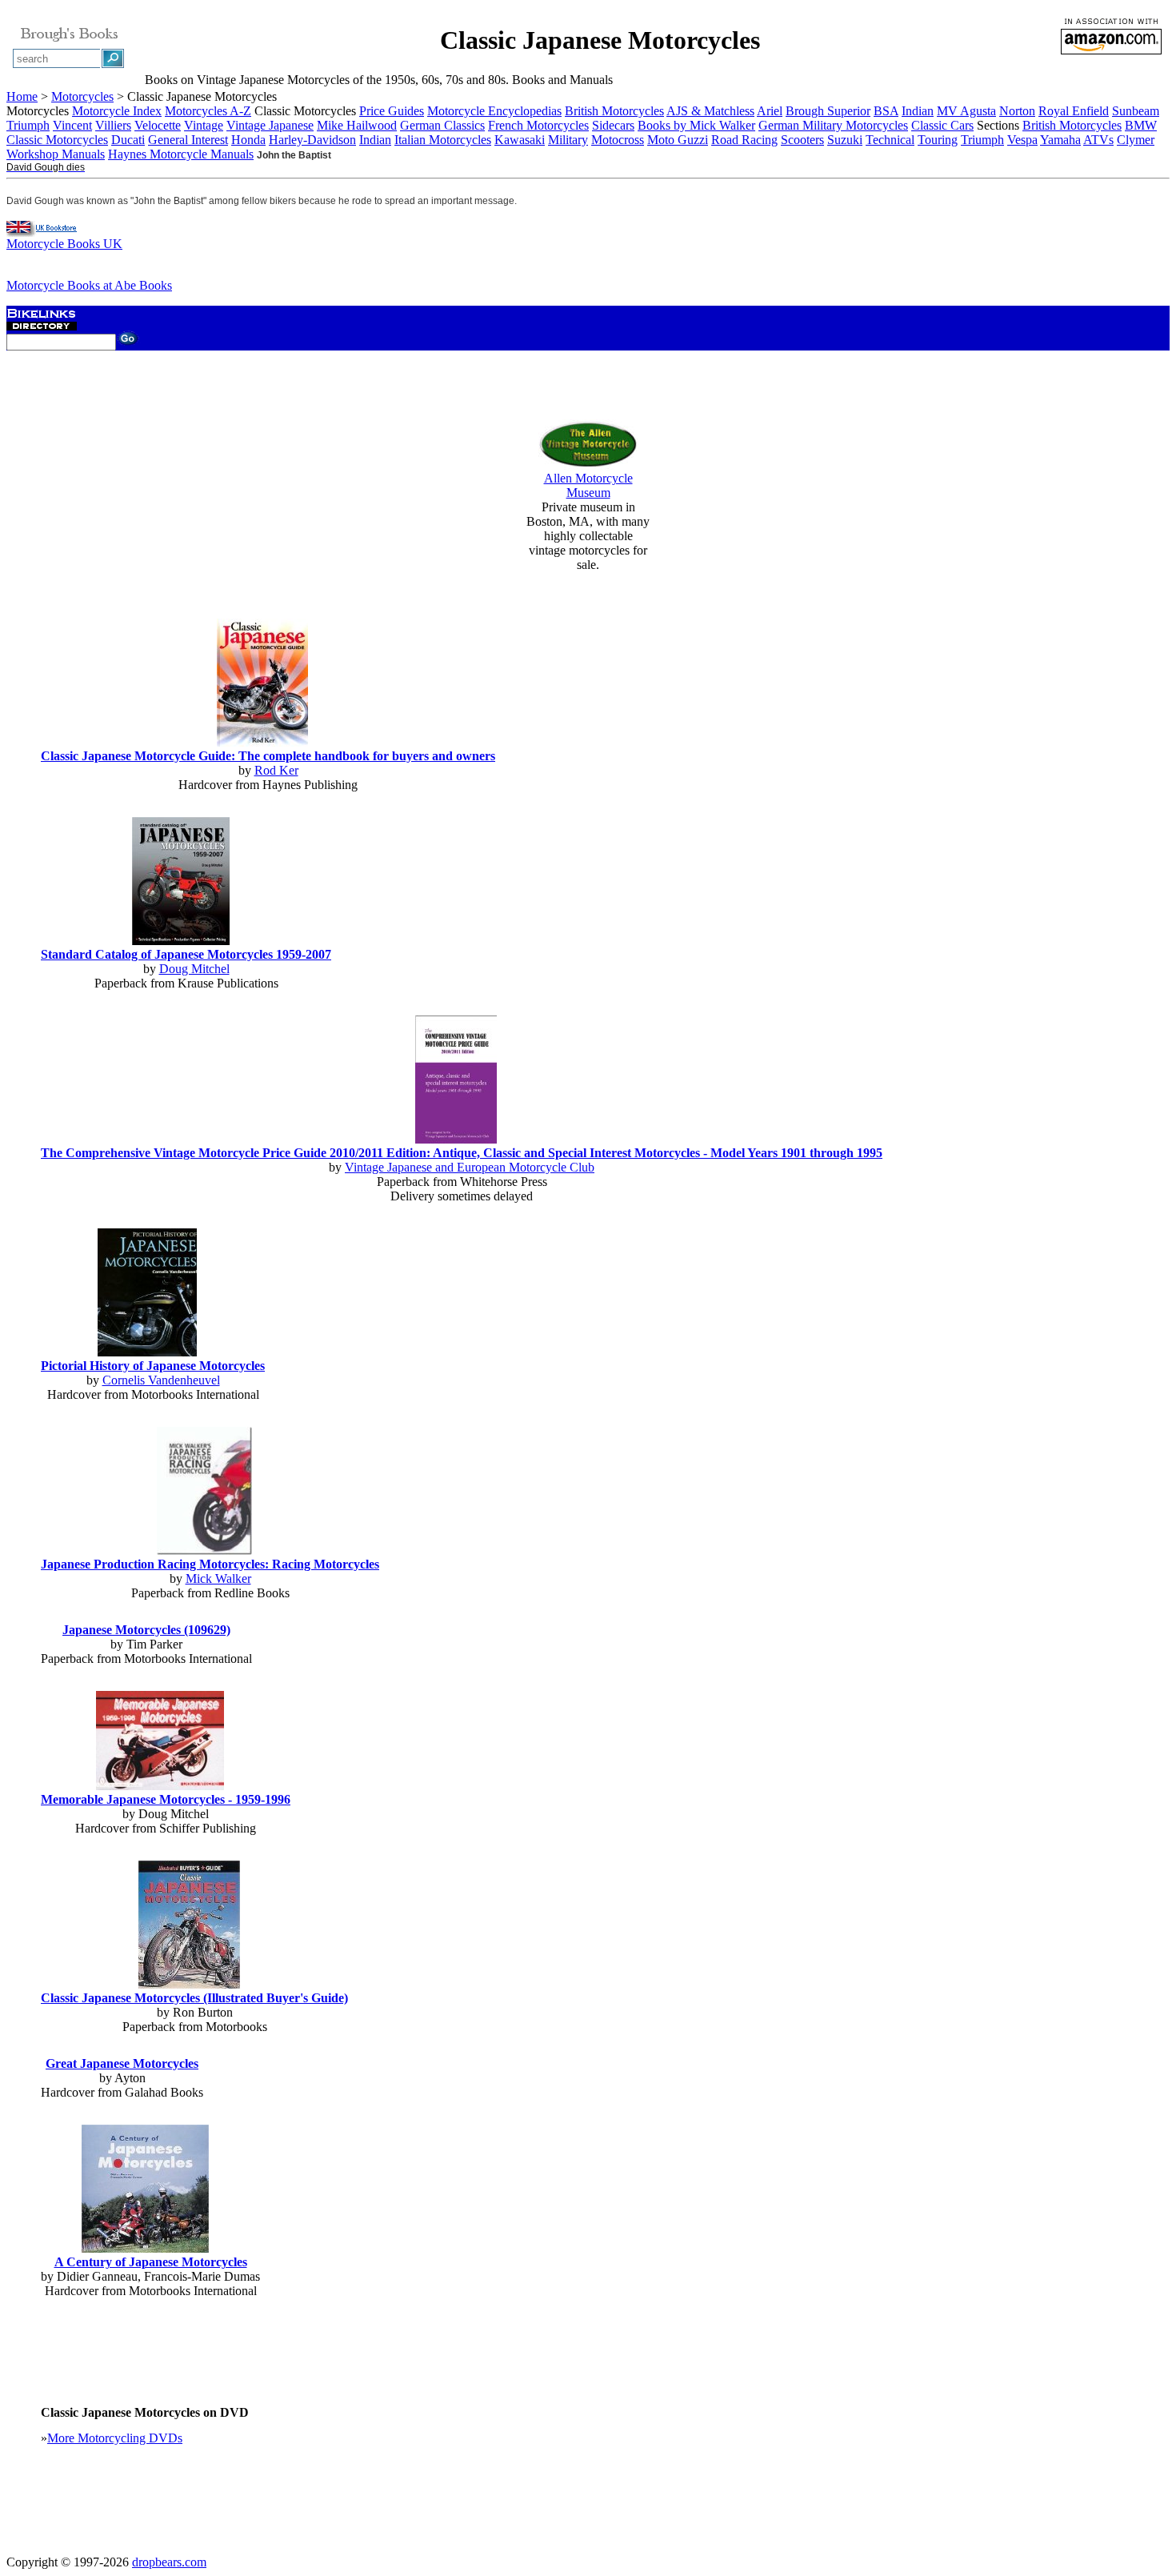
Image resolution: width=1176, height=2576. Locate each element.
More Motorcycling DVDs (115, 2438)
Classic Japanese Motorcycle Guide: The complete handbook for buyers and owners (268, 756)
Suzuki (845, 140)
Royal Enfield (1074, 111)
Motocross (618, 140)
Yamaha (1060, 140)
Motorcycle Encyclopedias (494, 111)
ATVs (1098, 140)
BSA (886, 111)
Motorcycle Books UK (64, 244)
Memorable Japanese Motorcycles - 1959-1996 (166, 1799)
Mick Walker (218, 1578)
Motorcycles (82, 96)
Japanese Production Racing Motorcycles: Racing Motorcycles (210, 1564)
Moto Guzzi (678, 140)
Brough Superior (828, 111)
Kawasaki (520, 140)
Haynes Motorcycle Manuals (181, 154)
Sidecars (613, 125)
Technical (890, 140)
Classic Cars (942, 125)
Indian (918, 111)
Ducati (128, 140)
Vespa (1022, 140)
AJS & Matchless (710, 111)
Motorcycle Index (117, 111)
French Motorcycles (538, 125)
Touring (938, 140)
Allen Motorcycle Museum (588, 485)
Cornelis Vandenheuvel (161, 1380)
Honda (248, 140)
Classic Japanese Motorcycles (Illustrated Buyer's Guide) (194, 1998)
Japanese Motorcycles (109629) (146, 1630)
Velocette (158, 125)
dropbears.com (169, 2562)
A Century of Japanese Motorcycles (151, 2262)
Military (568, 140)
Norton (1017, 111)
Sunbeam (1136, 111)
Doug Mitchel (194, 969)
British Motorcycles (614, 111)
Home (22, 96)
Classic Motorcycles (57, 140)
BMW (1141, 125)
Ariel (770, 111)
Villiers (113, 125)
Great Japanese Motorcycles (122, 2063)
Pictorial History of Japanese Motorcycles (153, 1366)
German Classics (442, 125)
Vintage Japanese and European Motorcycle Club (470, 1167)
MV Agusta (966, 111)
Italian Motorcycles (443, 140)
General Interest (188, 140)
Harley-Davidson (312, 140)
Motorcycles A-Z (208, 111)
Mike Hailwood (357, 125)
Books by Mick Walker (696, 125)
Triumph (28, 125)
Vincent (72, 125)
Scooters (802, 140)
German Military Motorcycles (833, 125)
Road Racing (744, 140)
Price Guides (392, 111)
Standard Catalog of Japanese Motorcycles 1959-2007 (186, 954)
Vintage (204, 125)
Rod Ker (276, 770)
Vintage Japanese (270, 125)
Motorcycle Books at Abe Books (89, 285)
